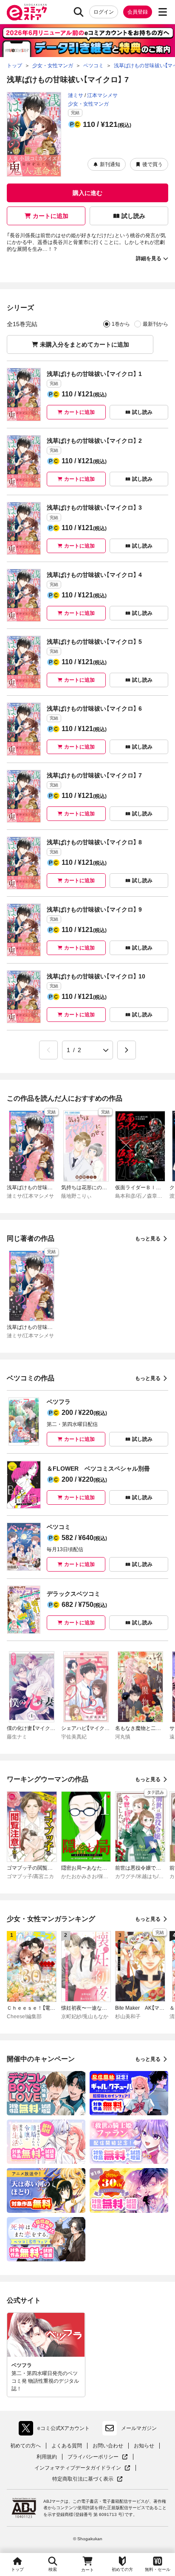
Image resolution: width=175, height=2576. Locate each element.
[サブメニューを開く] (163, 12)
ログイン (104, 12)
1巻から (121, 324)
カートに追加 (51, 216)
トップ (17, 2569)
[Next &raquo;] (127, 1050)
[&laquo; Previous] (48, 1050)
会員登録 (138, 12)
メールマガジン (139, 2428)
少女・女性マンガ (88, 104)
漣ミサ (76, 95)
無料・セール (158, 2569)
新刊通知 (110, 164)
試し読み (133, 216)
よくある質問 (67, 2446)
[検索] (79, 12)
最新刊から (155, 324)
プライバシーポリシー (98, 2457)
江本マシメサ (102, 95)
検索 (53, 2569)
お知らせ (144, 2446)
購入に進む (87, 193)
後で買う (152, 164)
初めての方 (122, 2569)
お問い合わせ (108, 2446)
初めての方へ (25, 2446)
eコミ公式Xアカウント (56, 2430)
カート (87, 2570)
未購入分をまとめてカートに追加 (85, 344)
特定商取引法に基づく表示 (87, 2479)
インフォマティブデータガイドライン (78, 2468)
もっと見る (148, 1239)
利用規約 (47, 2457)
